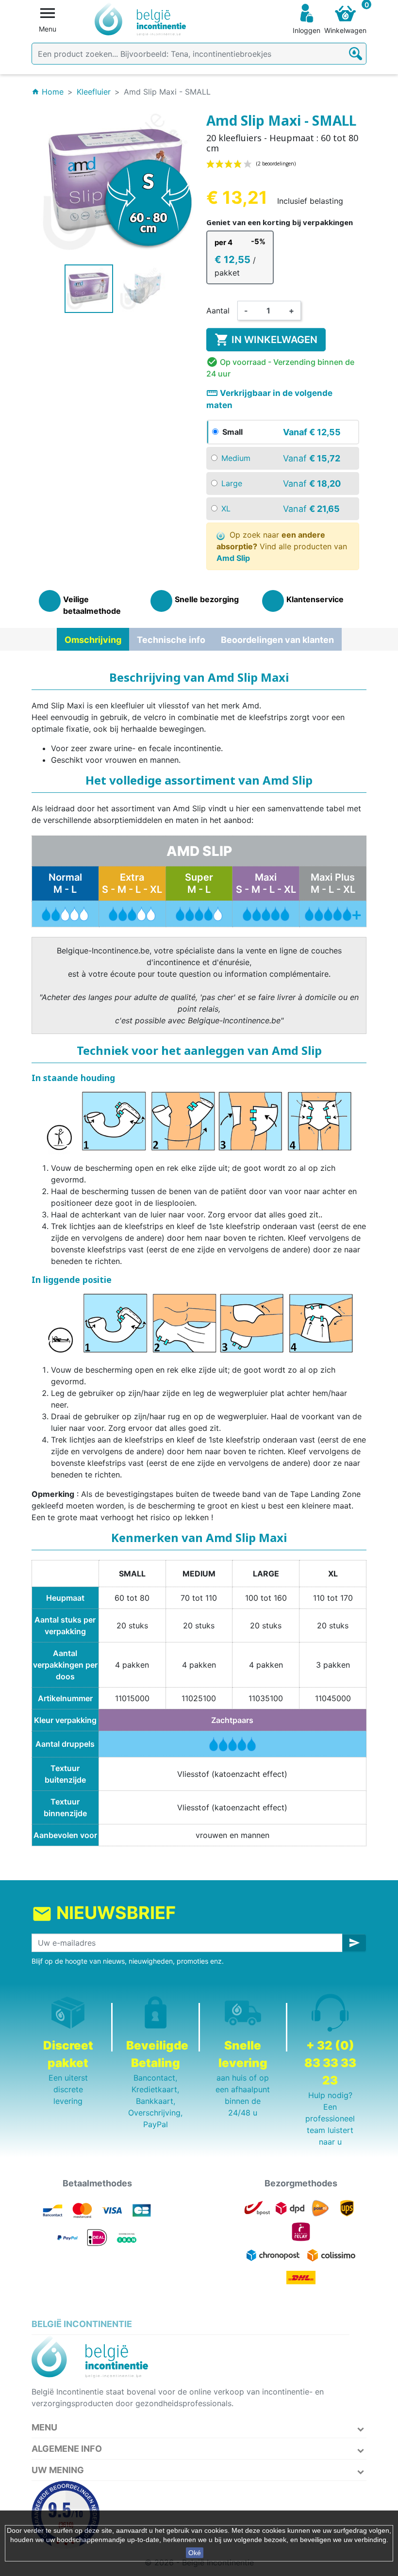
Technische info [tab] (171, 640)
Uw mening (58, 2470)
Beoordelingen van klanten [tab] (277, 640)
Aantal (218, 311)
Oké (195, 2553)
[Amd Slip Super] (199, 913)
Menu (44, 2427)
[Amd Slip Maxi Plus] (333, 913)
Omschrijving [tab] (93, 640)
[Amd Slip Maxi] (266, 913)
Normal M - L (65, 883)
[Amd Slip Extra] (132, 913)
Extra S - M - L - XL (132, 883)
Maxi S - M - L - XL (266, 883)
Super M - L (199, 883)
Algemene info (67, 2449)
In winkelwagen (266, 340)
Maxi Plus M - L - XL (333, 883)
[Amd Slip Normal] (65, 913)
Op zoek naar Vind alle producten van (282, 546)
